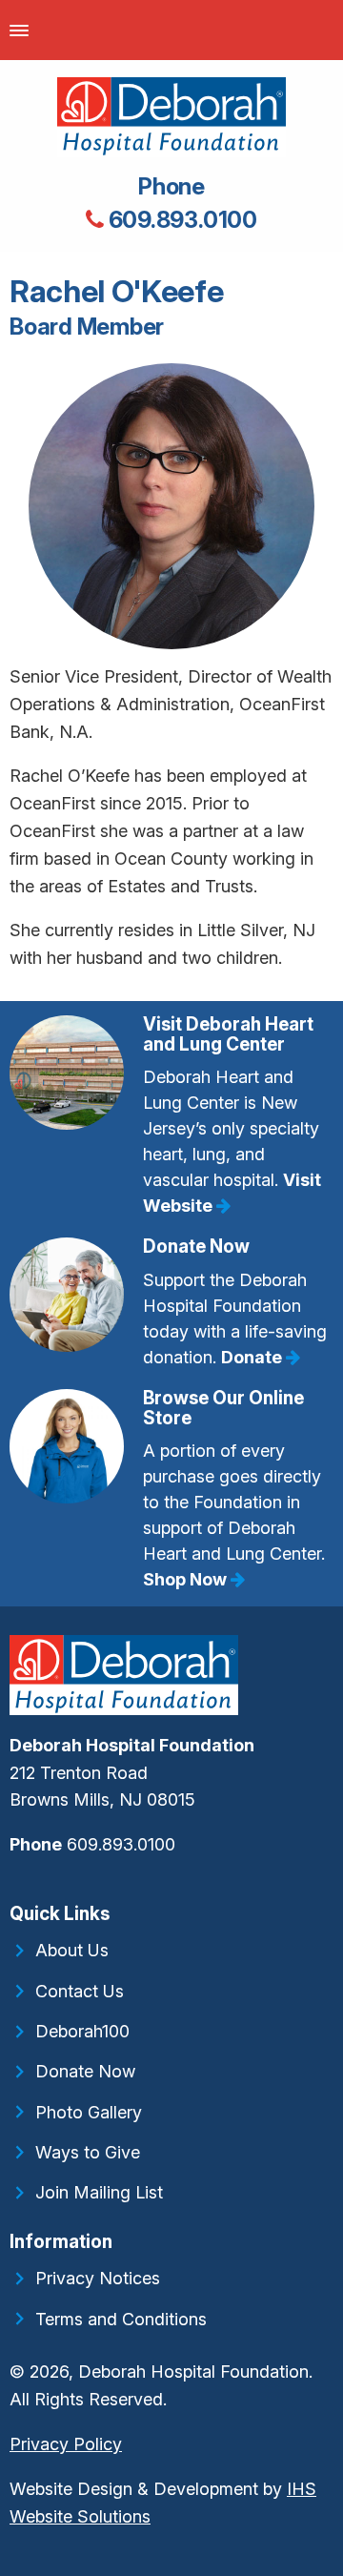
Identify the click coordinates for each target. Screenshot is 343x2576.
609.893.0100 (181, 220)
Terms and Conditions (121, 2319)
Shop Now (187, 1579)
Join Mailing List (99, 2192)
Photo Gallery (89, 2112)
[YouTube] (23, 1885)
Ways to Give (88, 2152)
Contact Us (80, 1991)
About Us (72, 1950)
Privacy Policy (66, 2444)
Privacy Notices (98, 2278)
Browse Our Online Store (223, 1408)
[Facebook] (11, 1885)
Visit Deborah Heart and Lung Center (228, 1034)
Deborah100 (82, 2031)
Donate (253, 1357)
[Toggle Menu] (19, 30)
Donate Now (196, 1247)
